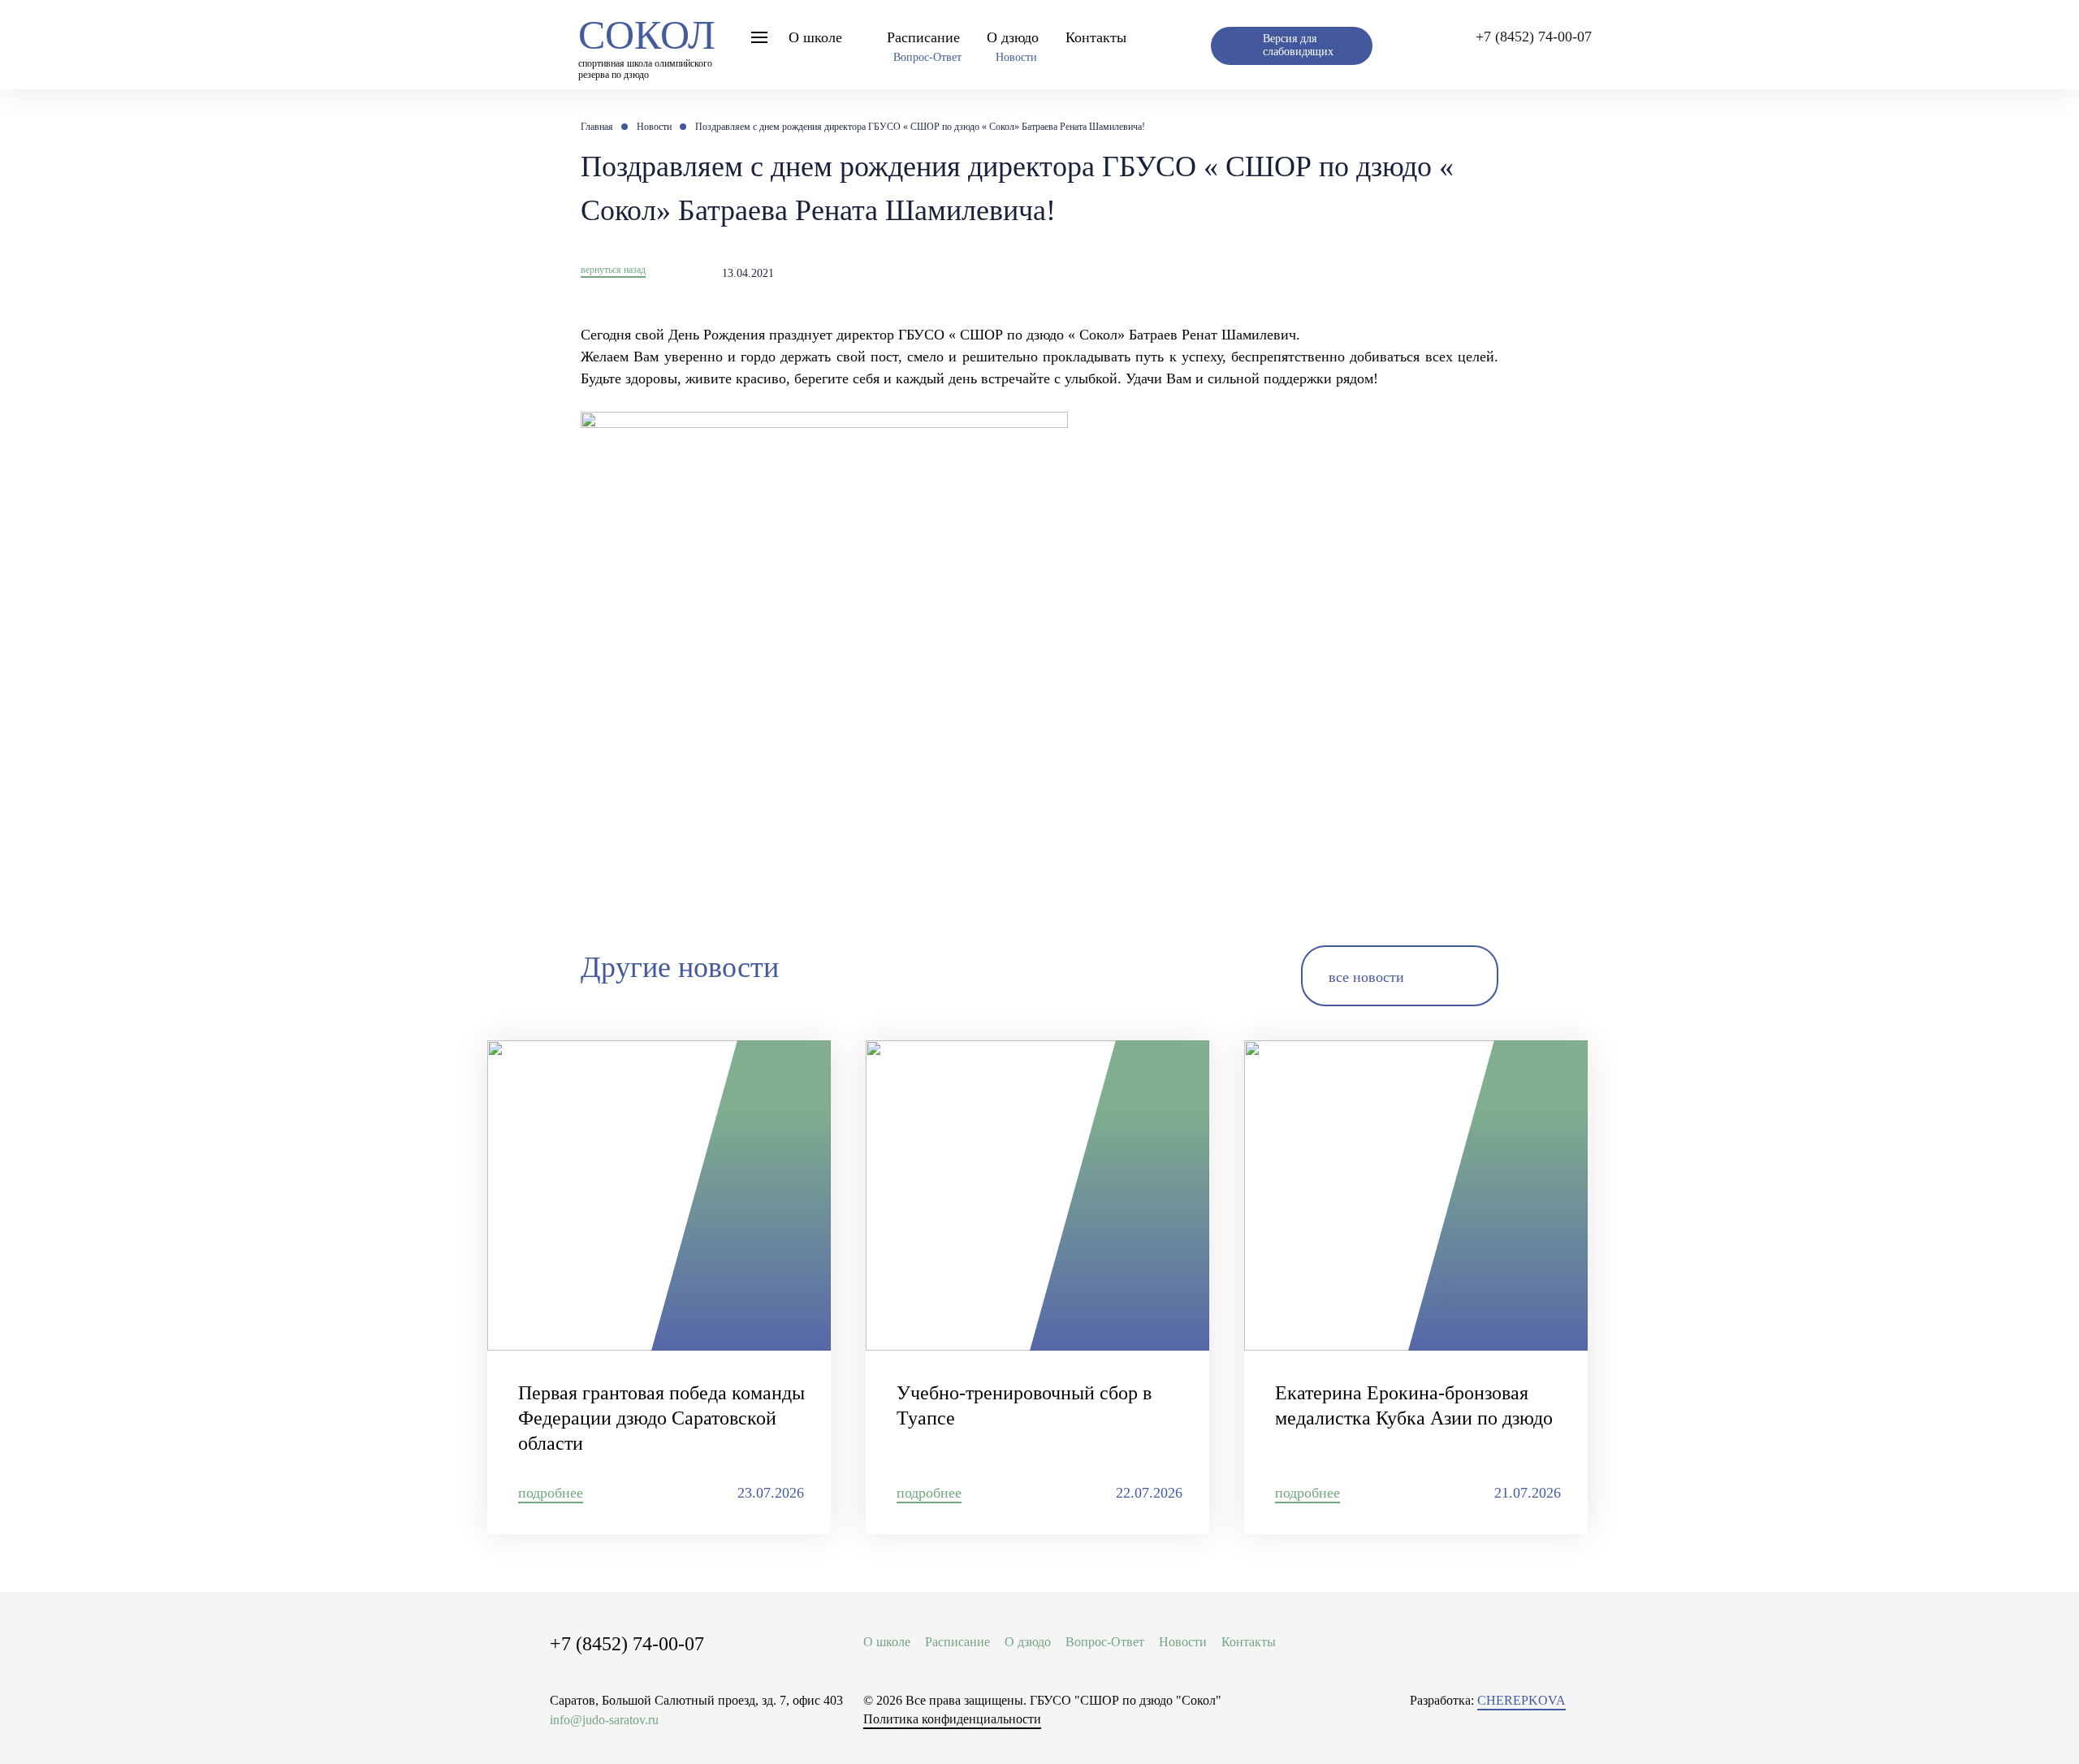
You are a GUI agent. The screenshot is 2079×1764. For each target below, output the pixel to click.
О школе (815, 37)
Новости (1016, 57)
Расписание (923, 37)
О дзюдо (1013, 37)
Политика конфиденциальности (952, 1719)
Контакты (1096, 37)
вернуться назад (613, 270)
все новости (1366, 977)
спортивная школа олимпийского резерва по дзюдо (647, 44)
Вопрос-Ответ (927, 57)
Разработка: (1488, 1700)
